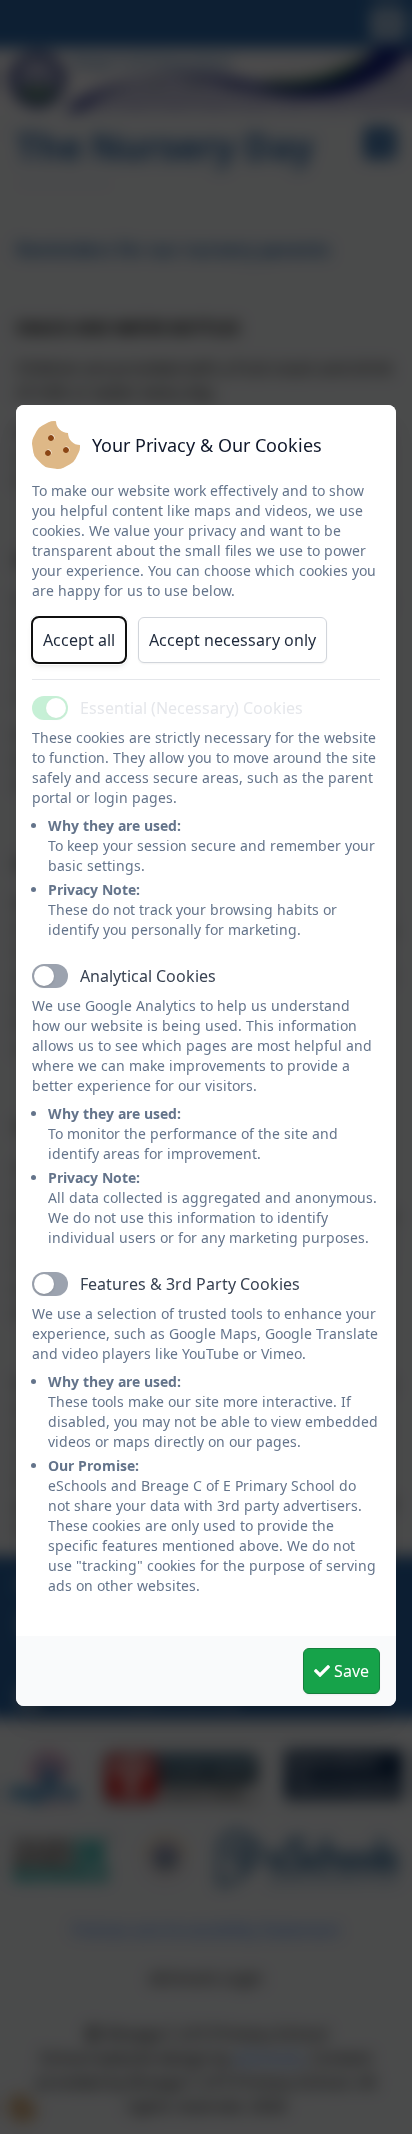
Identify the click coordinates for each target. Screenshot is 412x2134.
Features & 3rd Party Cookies (190, 1284)
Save (349, 1671)
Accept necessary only (232, 640)
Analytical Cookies (148, 976)
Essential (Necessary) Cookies (191, 708)
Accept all (79, 640)
